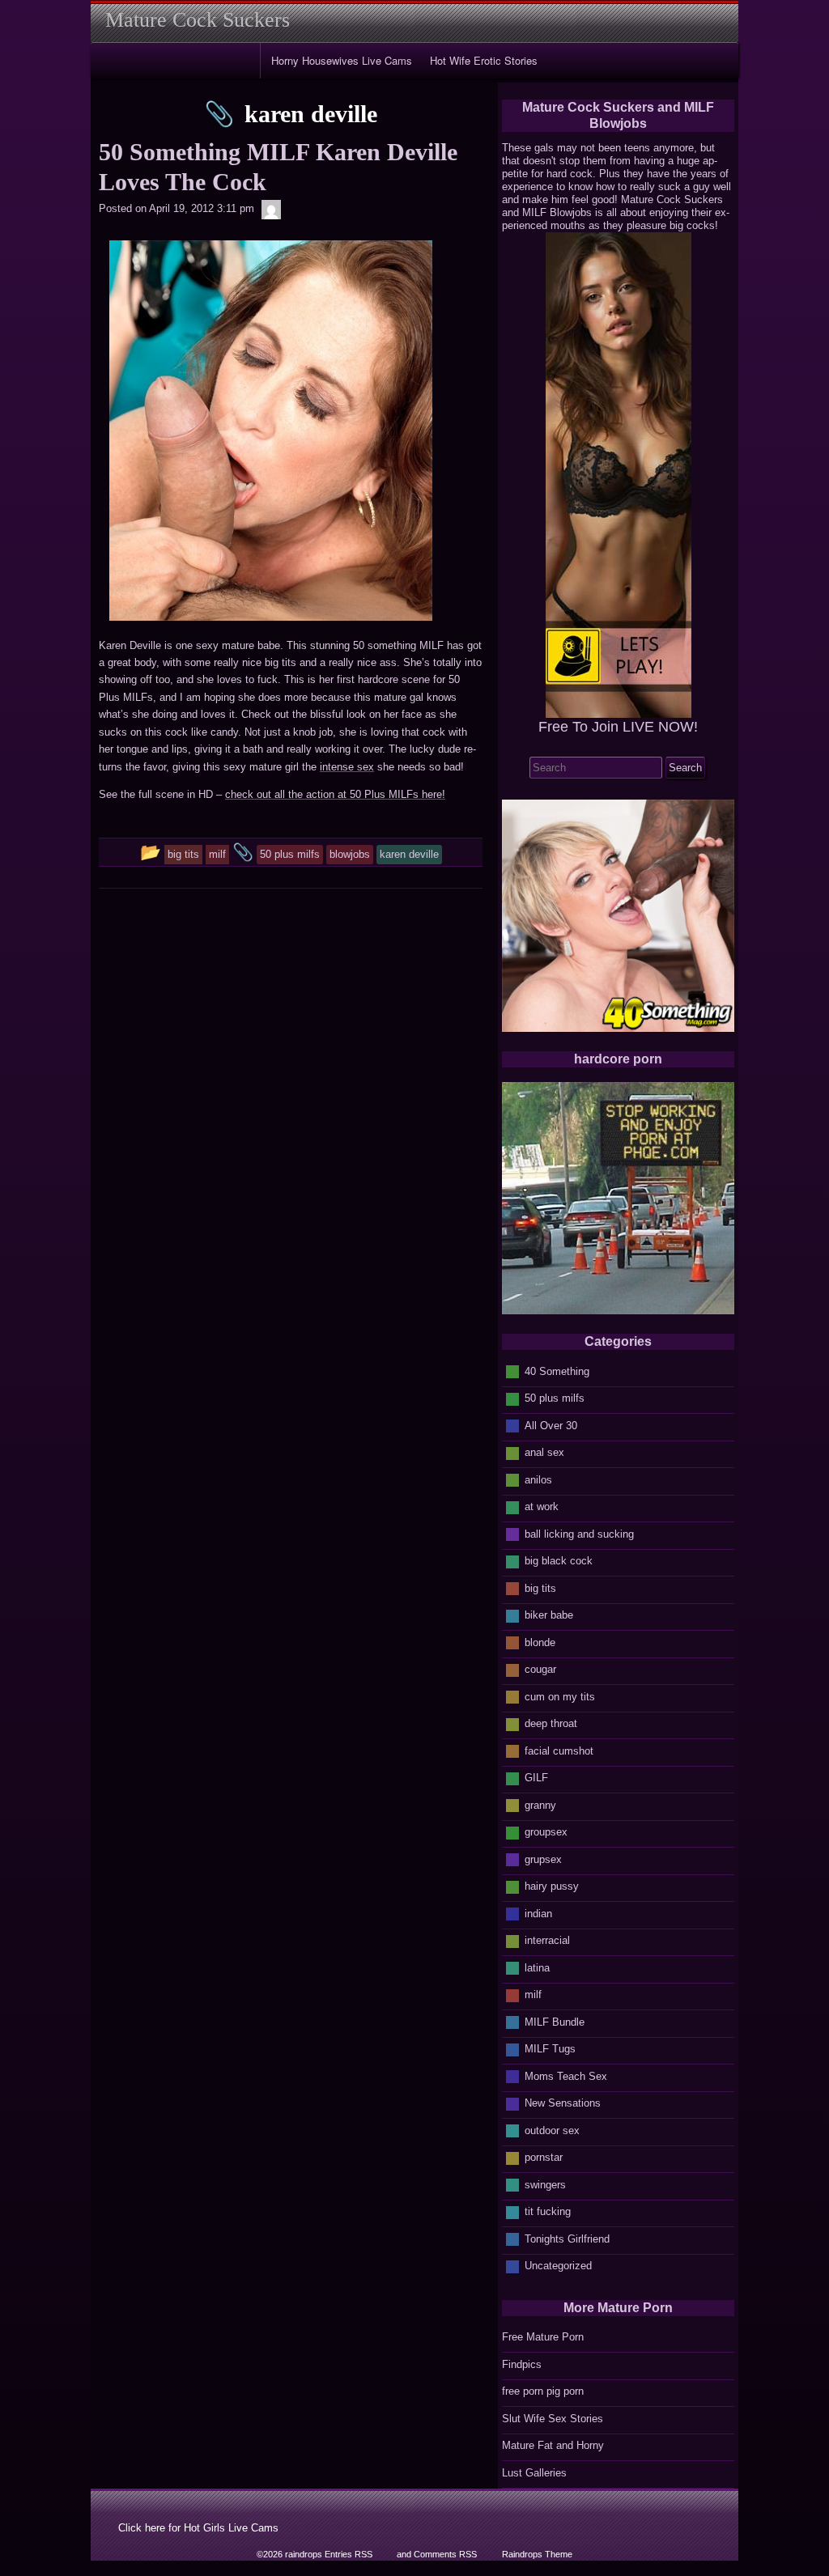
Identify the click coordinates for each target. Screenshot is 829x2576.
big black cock (559, 1561)
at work (542, 1507)
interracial (547, 1940)
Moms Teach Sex (566, 2076)
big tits (540, 1588)
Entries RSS (349, 2554)
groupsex (546, 1832)
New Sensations (563, 2103)
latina (537, 1968)
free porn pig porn (543, 2391)
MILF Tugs (550, 2049)
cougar (540, 1669)
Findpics (522, 2364)
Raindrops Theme (537, 2554)
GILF (536, 1778)
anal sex (544, 1452)
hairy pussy (552, 1886)
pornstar (544, 2157)
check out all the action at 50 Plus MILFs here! (335, 794)
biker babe (549, 1615)
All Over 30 (551, 1426)
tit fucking (548, 2211)
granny (540, 1805)
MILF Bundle (555, 2022)
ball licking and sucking (579, 1534)
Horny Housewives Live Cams (342, 60)
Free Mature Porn (543, 2337)
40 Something (557, 1371)
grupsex (543, 1859)
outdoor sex (552, 2130)
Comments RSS (445, 2554)
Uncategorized (558, 2266)
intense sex (347, 767)
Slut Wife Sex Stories (553, 2419)
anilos (538, 1480)
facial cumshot (559, 1751)
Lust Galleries (534, 2473)
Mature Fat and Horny (553, 2445)
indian (538, 1914)
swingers (545, 2185)
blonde (540, 1642)
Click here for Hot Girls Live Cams (198, 2528)
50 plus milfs (555, 1398)
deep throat (551, 1723)
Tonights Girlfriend (567, 2239)
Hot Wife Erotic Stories (484, 60)
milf (533, 1995)
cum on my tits (560, 1697)
